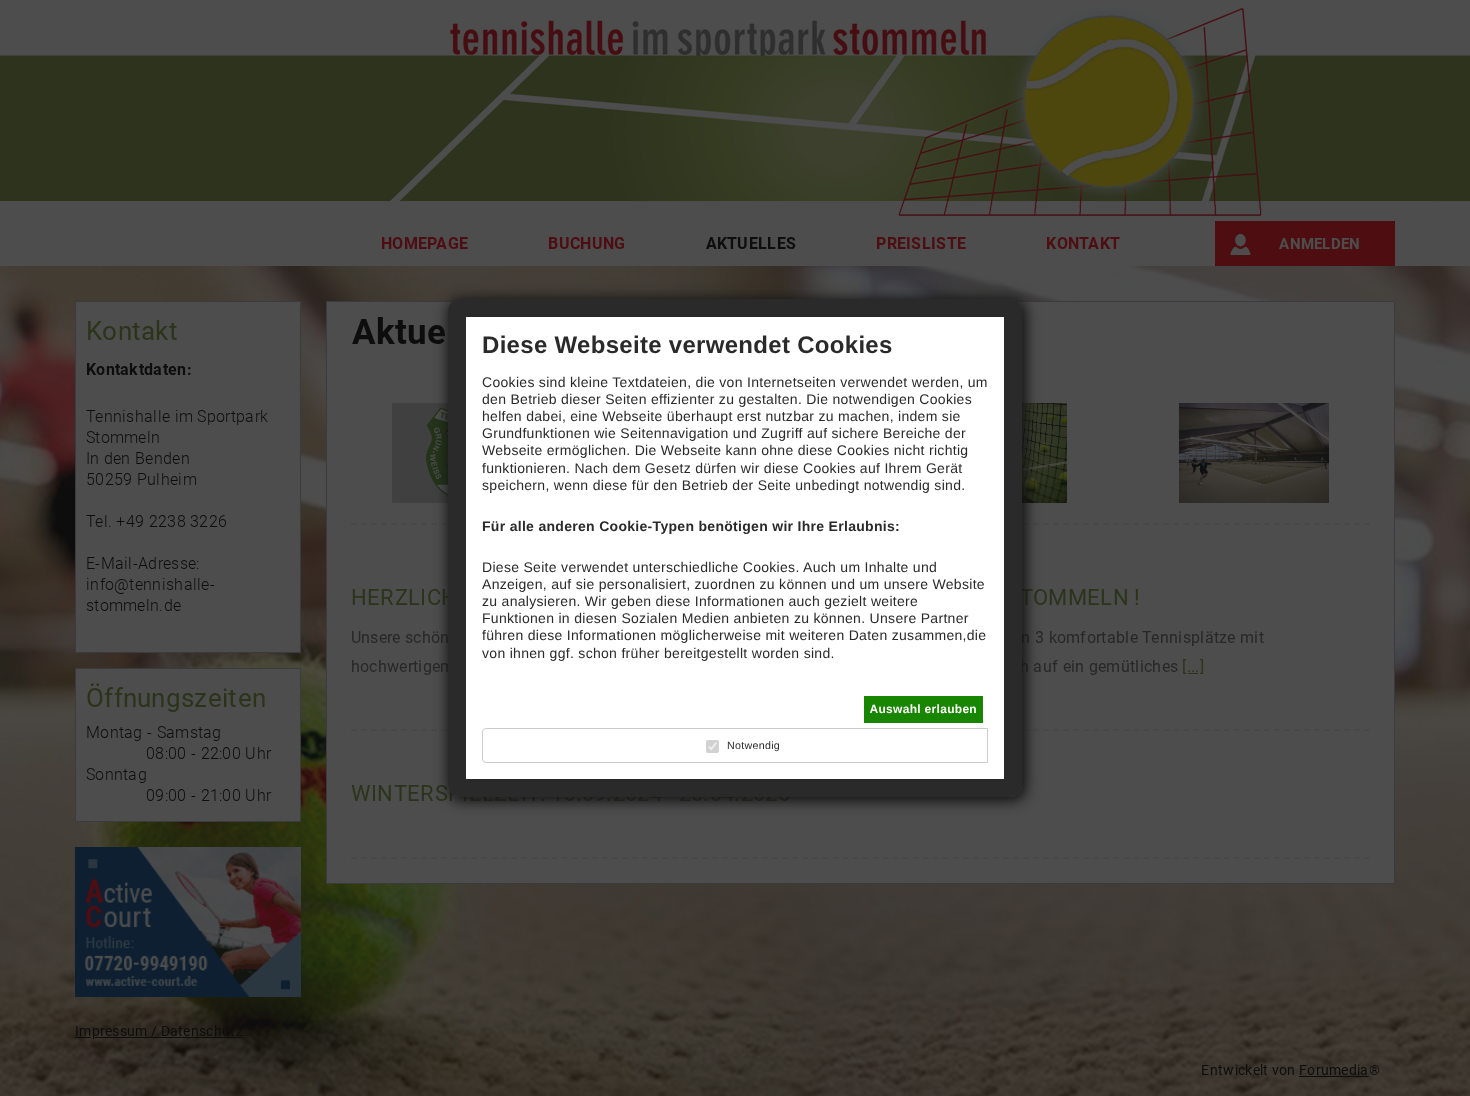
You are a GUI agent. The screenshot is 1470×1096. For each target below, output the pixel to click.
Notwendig (753, 746)
